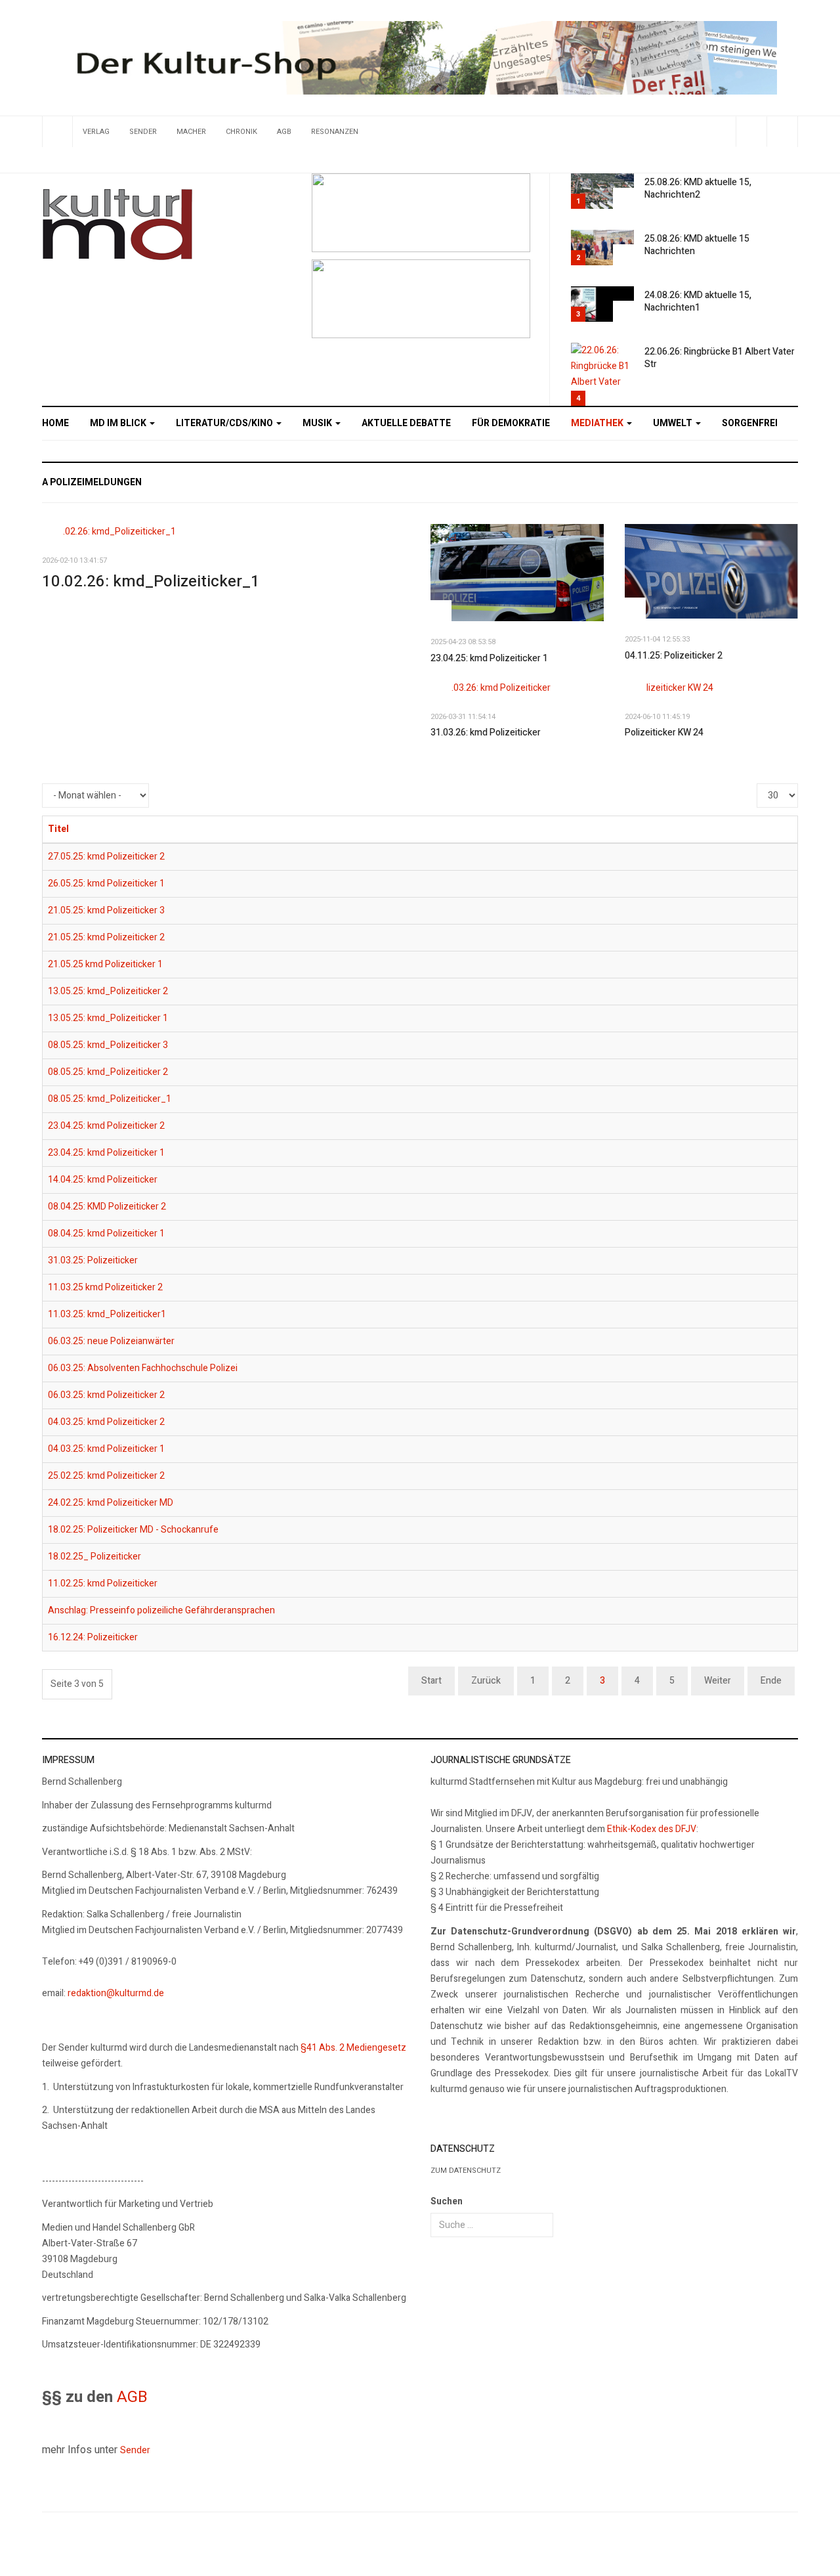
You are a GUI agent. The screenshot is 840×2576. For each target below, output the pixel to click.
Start (431, 1681)
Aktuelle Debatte (406, 423)
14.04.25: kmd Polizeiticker (103, 1180)
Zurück (486, 1681)
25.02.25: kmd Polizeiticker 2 (106, 1476)
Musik (318, 423)
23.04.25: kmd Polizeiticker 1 (489, 658)
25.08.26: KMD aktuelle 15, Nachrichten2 (698, 188)
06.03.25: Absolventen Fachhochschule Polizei (143, 1368)
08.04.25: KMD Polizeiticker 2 (107, 1207)
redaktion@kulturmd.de (116, 1993)
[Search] (782, 132)
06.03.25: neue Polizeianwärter (111, 1341)
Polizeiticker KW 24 (664, 732)
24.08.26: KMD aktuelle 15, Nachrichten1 (698, 301)
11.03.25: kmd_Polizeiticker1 (107, 1314)
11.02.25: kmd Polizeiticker (103, 1583)
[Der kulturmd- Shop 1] (420, 57)
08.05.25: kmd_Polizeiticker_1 (110, 1099)
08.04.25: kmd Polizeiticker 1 (106, 1233)
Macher (191, 132)
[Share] (751, 132)
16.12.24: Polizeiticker (93, 1637)
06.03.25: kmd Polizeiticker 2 (106, 1395)
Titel (58, 829)
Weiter (718, 1681)
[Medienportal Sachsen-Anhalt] (421, 212)
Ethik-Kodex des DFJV (652, 1829)
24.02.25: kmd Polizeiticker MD (111, 1503)
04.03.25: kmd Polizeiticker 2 (106, 1422)
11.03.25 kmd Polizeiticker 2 (105, 1287)
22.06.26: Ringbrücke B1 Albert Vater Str (720, 358)
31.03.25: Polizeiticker (93, 1260)
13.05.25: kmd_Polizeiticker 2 (108, 991)
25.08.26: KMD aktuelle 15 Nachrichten (697, 245)
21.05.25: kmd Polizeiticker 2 (106, 937)
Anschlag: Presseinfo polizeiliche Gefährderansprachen (161, 1610)
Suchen (447, 2201)
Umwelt (674, 423)
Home (55, 423)
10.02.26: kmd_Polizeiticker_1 (151, 581)
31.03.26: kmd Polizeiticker (486, 732)
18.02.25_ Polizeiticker (94, 1557)
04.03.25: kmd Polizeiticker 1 (106, 1449)
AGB (284, 132)
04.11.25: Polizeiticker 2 (674, 656)
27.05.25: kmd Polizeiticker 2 (106, 857)
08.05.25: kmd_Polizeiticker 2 (108, 1072)
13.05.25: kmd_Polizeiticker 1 (108, 1018)
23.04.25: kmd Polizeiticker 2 (106, 1126)
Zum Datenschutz (466, 2171)
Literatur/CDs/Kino (225, 423)
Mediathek (598, 423)
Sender (143, 132)
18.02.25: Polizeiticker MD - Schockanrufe (133, 1530)
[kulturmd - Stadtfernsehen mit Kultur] (117, 225)
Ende (771, 1681)
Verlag (96, 132)
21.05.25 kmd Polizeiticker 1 (105, 964)
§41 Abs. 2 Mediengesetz (353, 2048)
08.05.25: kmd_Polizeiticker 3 (108, 1045)
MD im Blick (119, 423)
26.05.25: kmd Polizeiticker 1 (106, 884)
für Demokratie (511, 423)
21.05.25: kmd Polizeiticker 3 (106, 910)
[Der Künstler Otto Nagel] (421, 298)
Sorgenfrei (750, 423)
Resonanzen (335, 132)
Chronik (241, 132)
